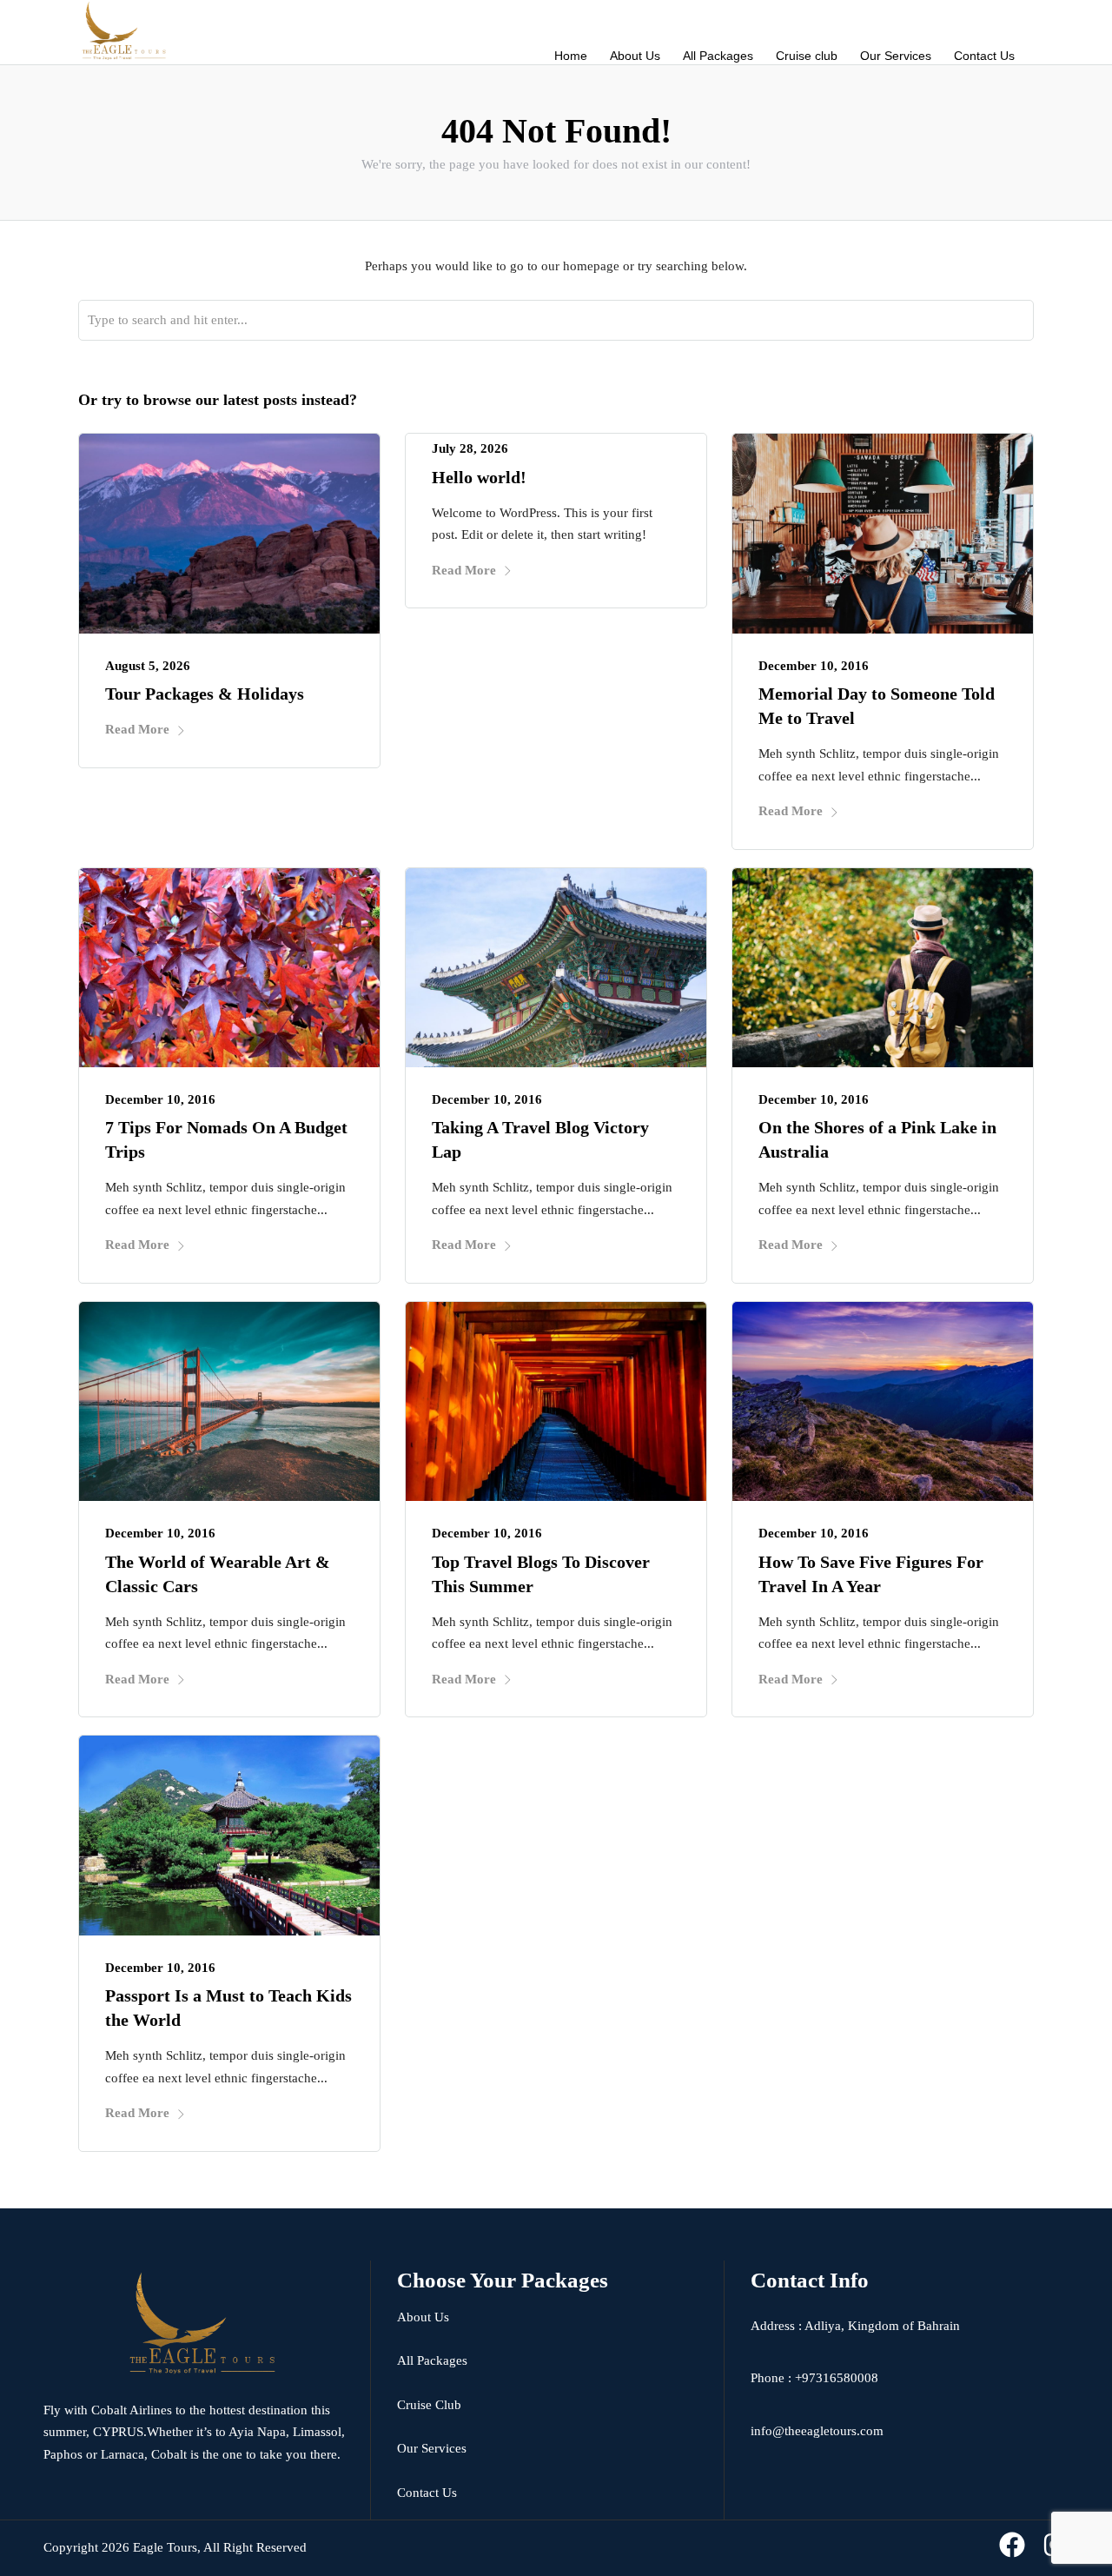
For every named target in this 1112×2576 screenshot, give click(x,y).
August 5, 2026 (148, 666)
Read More (137, 729)
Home (571, 56)
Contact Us (984, 56)
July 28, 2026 (470, 448)
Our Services (896, 56)
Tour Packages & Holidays (205, 694)
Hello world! (479, 477)
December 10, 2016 (814, 666)
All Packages (718, 56)
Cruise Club (429, 2405)
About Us (635, 56)
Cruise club (807, 56)
